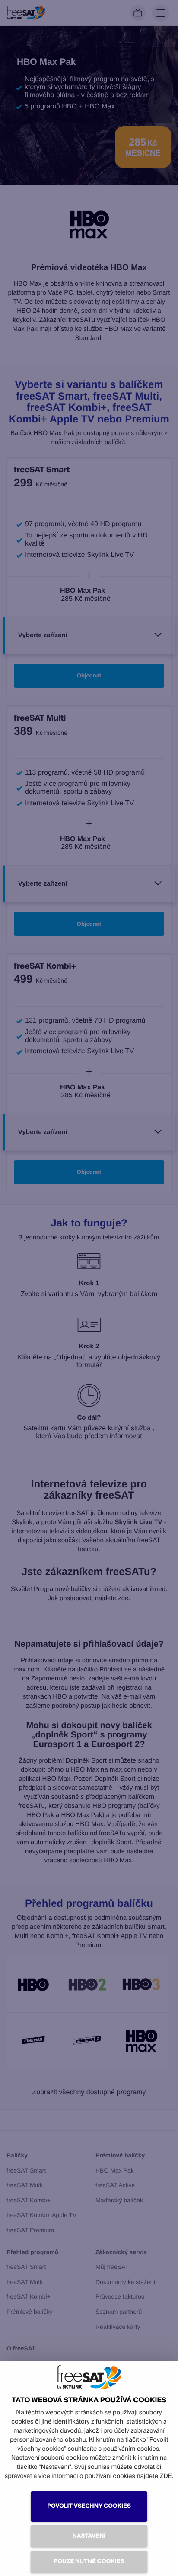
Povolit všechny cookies (89, 2506)
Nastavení (89, 2536)
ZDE (165, 2476)
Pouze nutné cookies (89, 2562)
